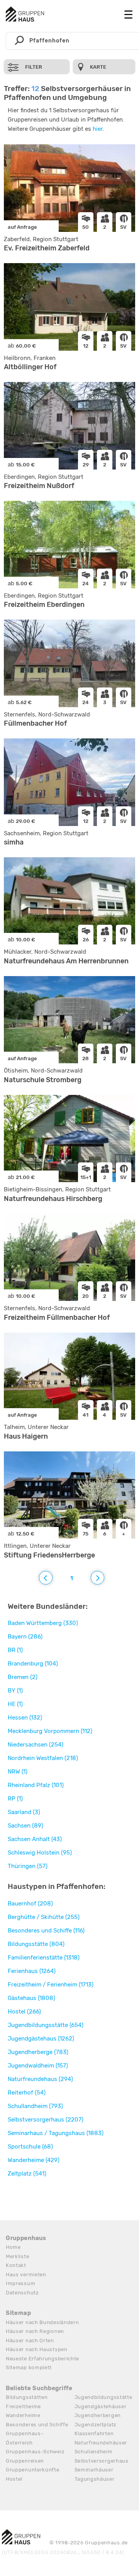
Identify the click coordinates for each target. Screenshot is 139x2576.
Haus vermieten (26, 2274)
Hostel (14, 2479)
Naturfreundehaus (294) (40, 2079)
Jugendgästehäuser (101, 2406)
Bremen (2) (23, 1677)
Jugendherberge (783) (38, 2052)
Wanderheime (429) (34, 2160)
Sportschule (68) (30, 2147)
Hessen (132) (25, 1718)
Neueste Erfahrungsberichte (42, 2359)
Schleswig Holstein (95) (40, 1853)
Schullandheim (94, 2452)
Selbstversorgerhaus (102, 2461)
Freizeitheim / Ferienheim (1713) (51, 1985)
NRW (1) (18, 1772)
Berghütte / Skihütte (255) (44, 1917)
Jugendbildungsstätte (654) (46, 2025)
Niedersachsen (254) (36, 1745)
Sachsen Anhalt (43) (35, 1839)
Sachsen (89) (25, 1826)
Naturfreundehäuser (101, 2443)
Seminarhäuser (94, 2470)
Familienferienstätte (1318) (44, 1958)
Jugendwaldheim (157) (38, 2066)
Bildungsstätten (27, 2397)
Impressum (20, 2283)
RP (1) (15, 1799)
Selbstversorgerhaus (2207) (46, 2120)
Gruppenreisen (25, 2461)
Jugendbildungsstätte (103, 2397)
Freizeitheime (23, 2406)
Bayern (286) (25, 1637)
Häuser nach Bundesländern (42, 2322)
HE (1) (15, 1704)
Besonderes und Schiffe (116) (46, 1931)
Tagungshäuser (95, 2479)
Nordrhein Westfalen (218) (43, 1758)
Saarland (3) (24, 1812)
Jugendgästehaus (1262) (41, 2039)
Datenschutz (22, 2293)
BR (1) (15, 1650)
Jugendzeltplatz (96, 2425)
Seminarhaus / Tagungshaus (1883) (56, 2133)
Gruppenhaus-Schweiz (35, 2452)
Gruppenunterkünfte (33, 2470)
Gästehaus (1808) (31, 1998)
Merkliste (17, 2256)
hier (98, 129)
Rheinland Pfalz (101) (36, 1785)
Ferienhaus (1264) (32, 1971)
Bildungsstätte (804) (36, 1944)
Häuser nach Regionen (35, 2331)
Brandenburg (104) (33, 1664)
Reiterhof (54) (27, 2093)
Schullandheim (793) (35, 2106)
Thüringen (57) (28, 1866)
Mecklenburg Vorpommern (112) (50, 1731)
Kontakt (16, 2265)
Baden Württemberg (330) (43, 1623)
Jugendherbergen (98, 2415)
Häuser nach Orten (30, 2340)
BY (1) (15, 1691)
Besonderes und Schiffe (37, 2425)
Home (13, 2247)
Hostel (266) (24, 2012)
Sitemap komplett (29, 2367)
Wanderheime (23, 2415)
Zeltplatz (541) (27, 2174)
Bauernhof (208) (30, 1904)
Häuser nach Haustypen (37, 2349)
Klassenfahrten (94, 2433)
